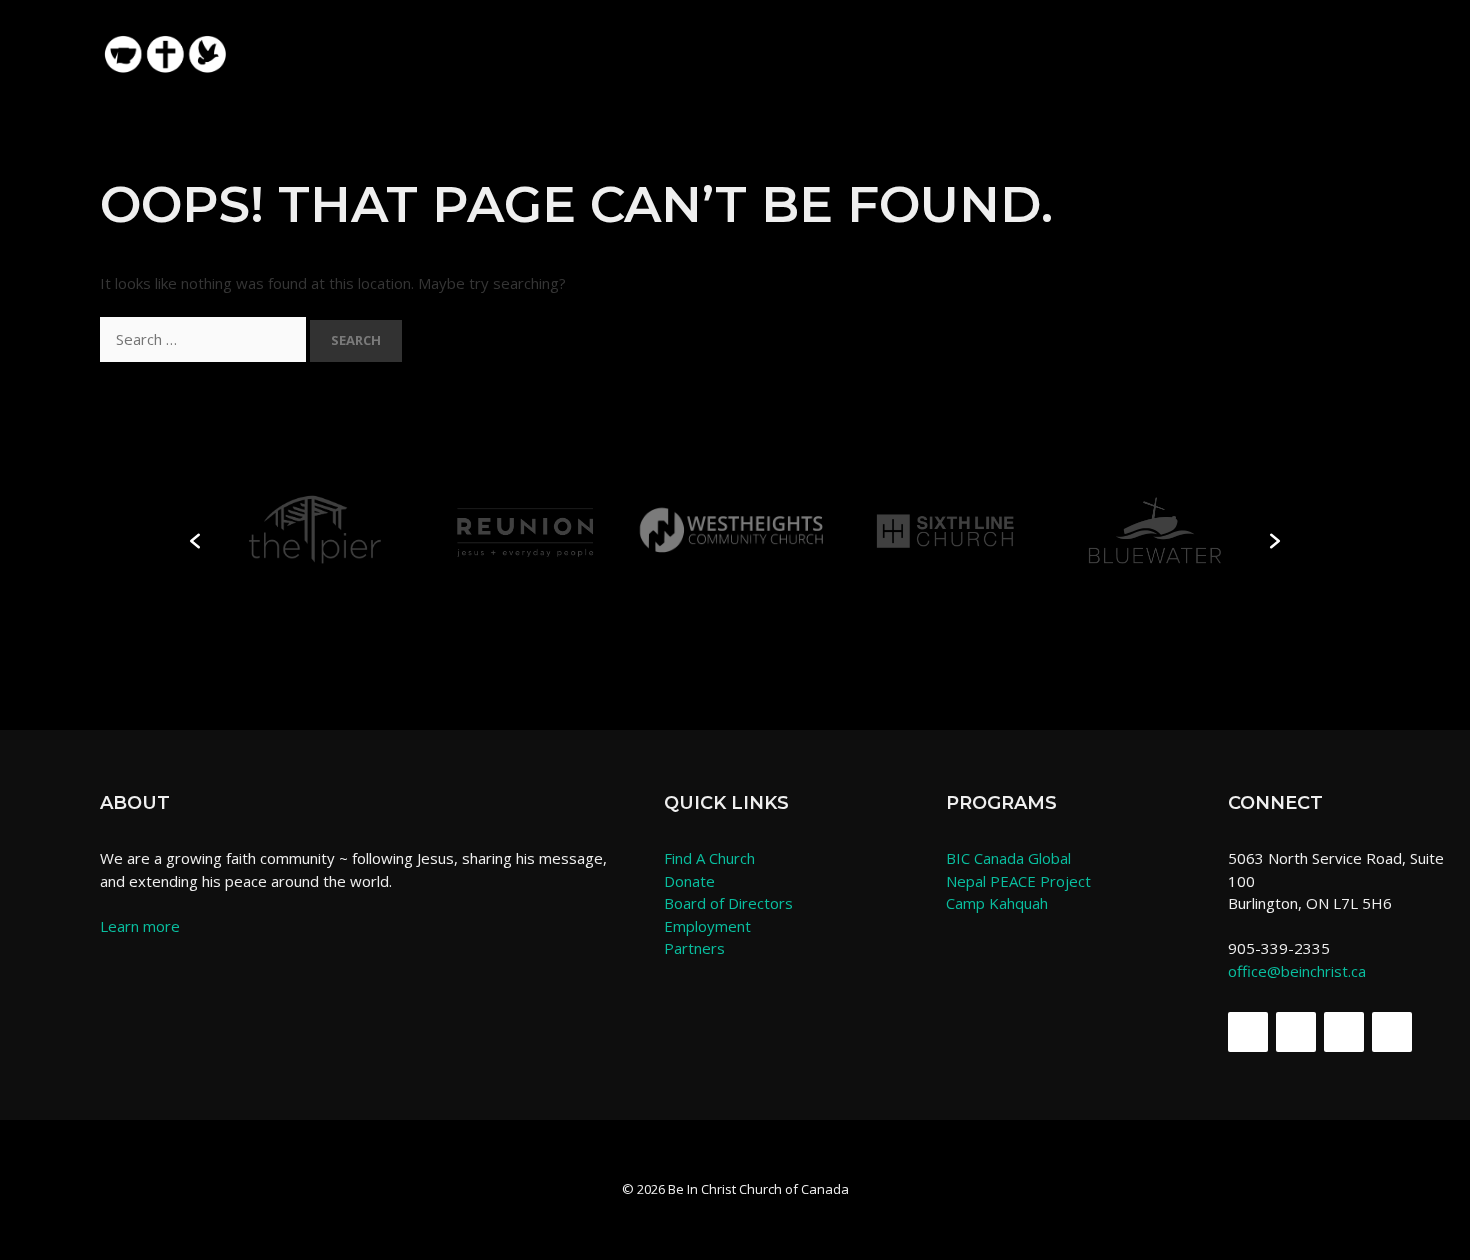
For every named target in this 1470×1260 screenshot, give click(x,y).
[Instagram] (1344, 1032)
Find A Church (709, 858)
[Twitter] (1296, 1032)
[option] (315, 530)
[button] (1336, 43)
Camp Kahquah (997, 903)
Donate (689, 881)
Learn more (140, 926)
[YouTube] (1392, 1032)
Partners (694, 948)
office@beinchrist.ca (1297, 971)
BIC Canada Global (1008, 858)
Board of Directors (728, 903)
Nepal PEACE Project (1018, 881)
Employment (707, 926)
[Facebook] (1248, 1032)
